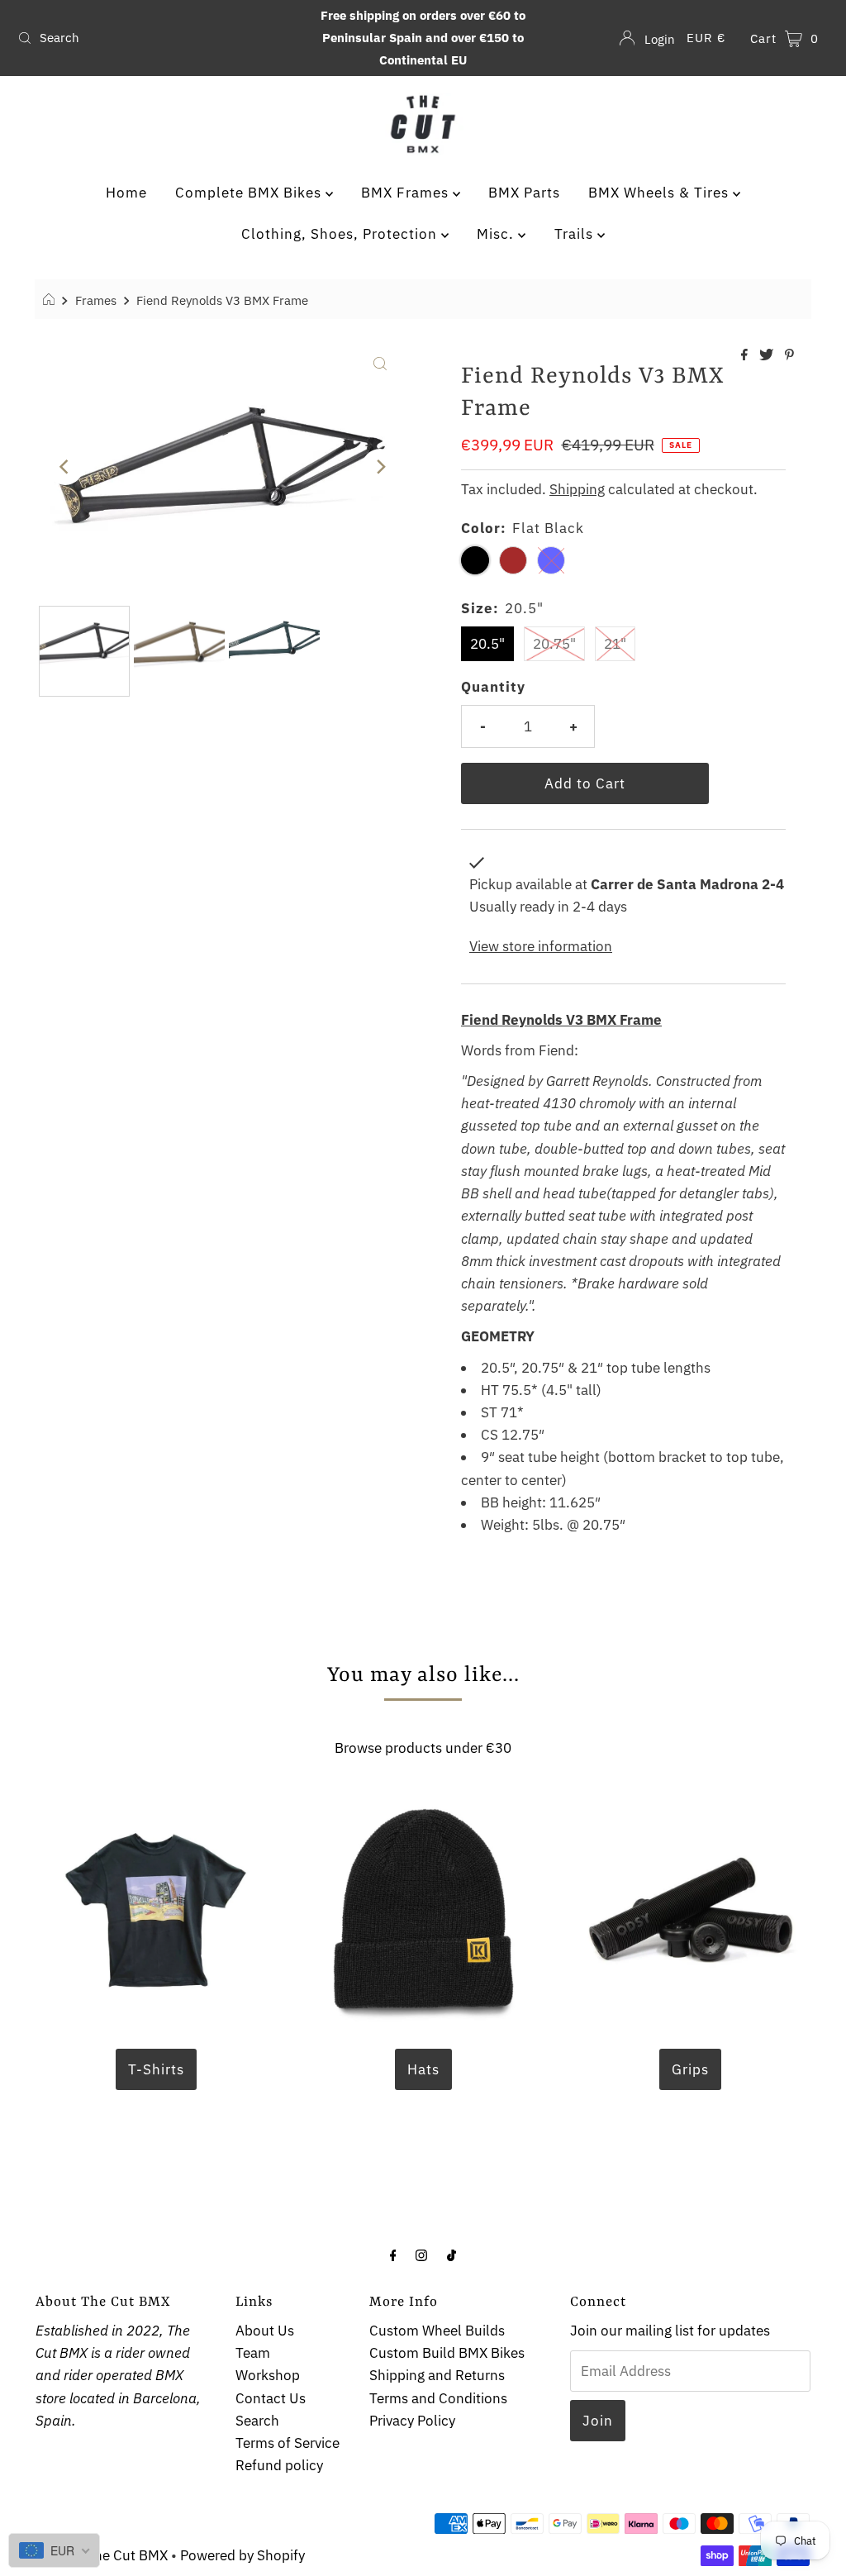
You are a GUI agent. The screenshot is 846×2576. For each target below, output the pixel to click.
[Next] (380, 467)
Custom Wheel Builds (437, 2331)
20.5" (487, 644)
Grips (690, 2069)
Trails (576, 234)
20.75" (554, 644)
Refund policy (279, 2465)
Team (253, 2353)
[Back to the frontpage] (51, 300)
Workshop (268, 2375)
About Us (265, 2331)
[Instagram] (421, 2254)
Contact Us (271, 2398)
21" (615, 644)
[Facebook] (393, 2254)
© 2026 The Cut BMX (102, 2555)
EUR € (706, 38)
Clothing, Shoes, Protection (341, 234)
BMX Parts (524, 193)
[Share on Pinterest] (789, 355)
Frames (96, 300)
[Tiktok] (452, 2254)
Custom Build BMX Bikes (447, 2353)
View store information (541, 946)
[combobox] (144, 38)
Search (257, 2421)
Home (126, 193)
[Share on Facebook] (746, 355)
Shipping (577, 489)
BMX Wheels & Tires (661, 193)
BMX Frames (407, 193)
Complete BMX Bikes (250, 193)
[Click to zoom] (380, 362)
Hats (423, 2069)
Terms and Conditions (438, 2398)
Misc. (497, 234)
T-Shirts (156, 2069)
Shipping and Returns (437, 2375)
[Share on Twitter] (768, 355)
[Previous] (65, 467)
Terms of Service (288, 2443)
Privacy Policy (412, 2421)
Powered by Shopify (242, 2555)
